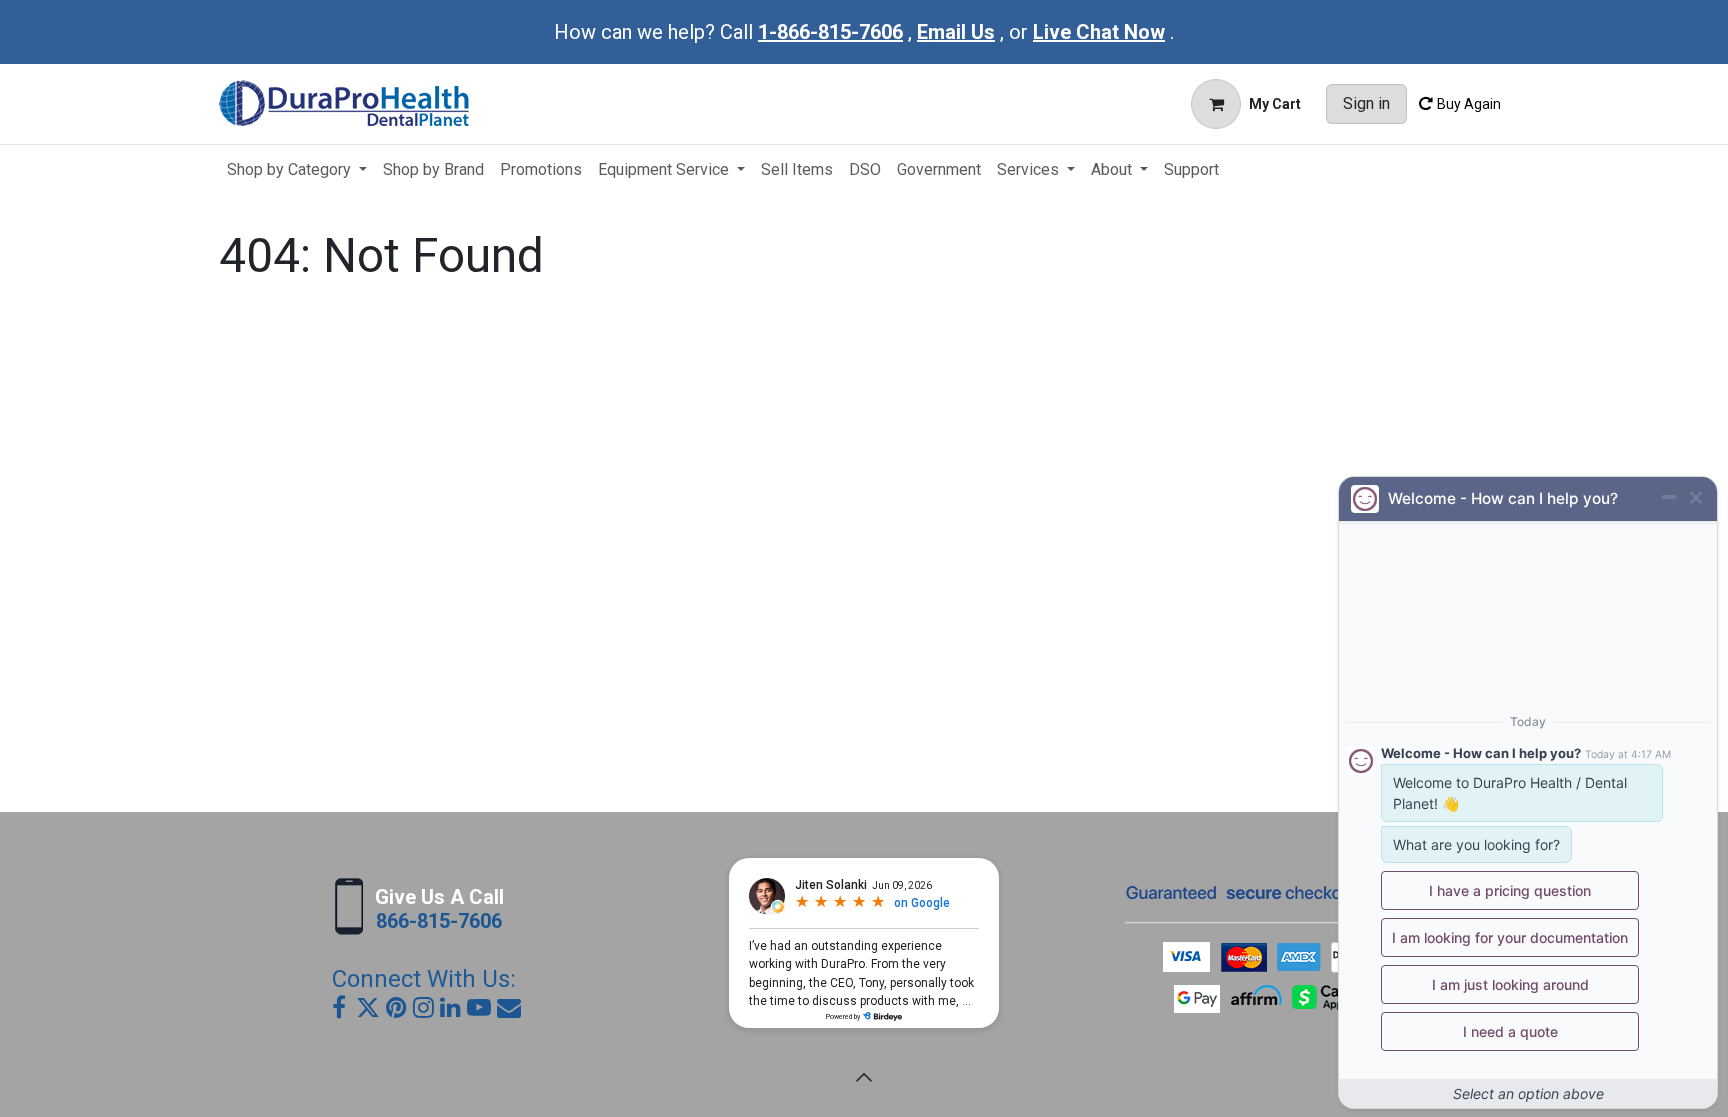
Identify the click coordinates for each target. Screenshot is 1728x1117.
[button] (864, 1077)
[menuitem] (297, 170)
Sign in (1366, 103)
